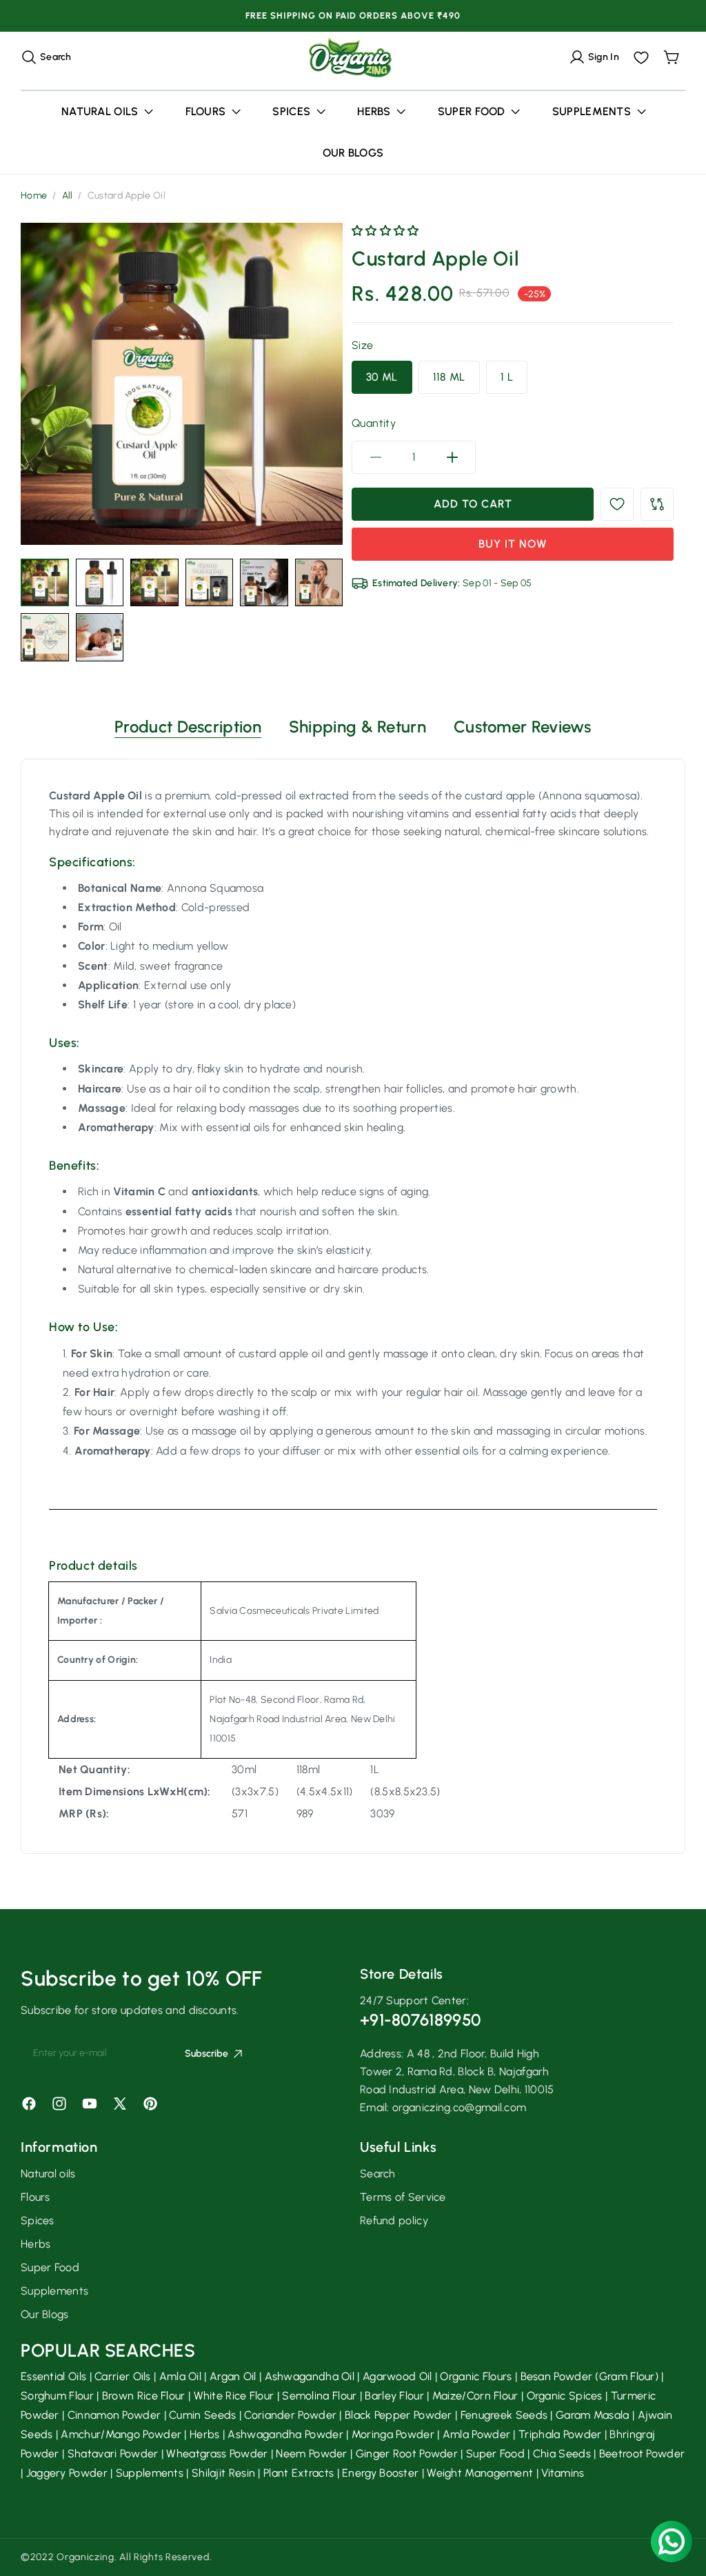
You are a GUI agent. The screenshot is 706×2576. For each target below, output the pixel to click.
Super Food (50, 2267)
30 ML (382, 377)
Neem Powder (311, 2454)
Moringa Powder (393, 2434)
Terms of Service (403, 2197)
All (68, 196)
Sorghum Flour (57, 2396)
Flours (36, 2197)
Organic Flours (476, 2376)
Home (34, 196)
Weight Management (480, 2473)
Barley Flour (394, 2396)
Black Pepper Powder (399, 2415)
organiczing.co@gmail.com (459, 2107)
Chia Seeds (562, 2454)
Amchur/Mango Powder (121, 2434)
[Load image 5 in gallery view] (264, 583)
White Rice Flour (234, 2396)
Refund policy (394, 2220)
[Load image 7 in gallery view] (45, 637)
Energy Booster (380, 2473)
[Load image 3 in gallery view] (154, 583)
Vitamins (563, 2473)
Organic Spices (565, 2396)
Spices (38, 2220)
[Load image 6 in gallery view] (319, 583)
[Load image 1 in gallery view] (45, 583)
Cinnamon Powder (114, 2415)
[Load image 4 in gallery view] (210, 583)
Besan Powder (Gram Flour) (590, 2376)
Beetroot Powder (642, 2454)
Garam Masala (593, 2415)
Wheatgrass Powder (217, 2454)
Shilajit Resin (223, 2473)
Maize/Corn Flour (475, 2396)
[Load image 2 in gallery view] (100, 583)
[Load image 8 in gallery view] (100, 637)
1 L (507, 377)
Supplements (54, 2291)
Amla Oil (180, 2376)
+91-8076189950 (420, 2020)
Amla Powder (476, 2434)
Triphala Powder (560, 2434)
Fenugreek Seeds (504, 2415)
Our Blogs (45, 2314)
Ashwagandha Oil (310, 2376)
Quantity (374, 423)
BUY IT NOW (513, 544)
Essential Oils (53, 2376)
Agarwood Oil (397, 2376)
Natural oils (48, 2174)
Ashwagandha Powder (285, 2434)
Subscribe (206, 2054)
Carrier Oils (123, 2376)
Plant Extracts (299, 2473)
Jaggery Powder (67, 2473)
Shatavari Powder (113, 2454)
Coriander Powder (290, 2415)
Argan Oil (233, 2376)
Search (378, 2174)
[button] (46, 57)
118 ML (449, 377)
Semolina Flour (319, 2396)
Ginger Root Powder (407, 2454)
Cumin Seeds (202, 2415)
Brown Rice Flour (144, 2396)
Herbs (36, 2244)
